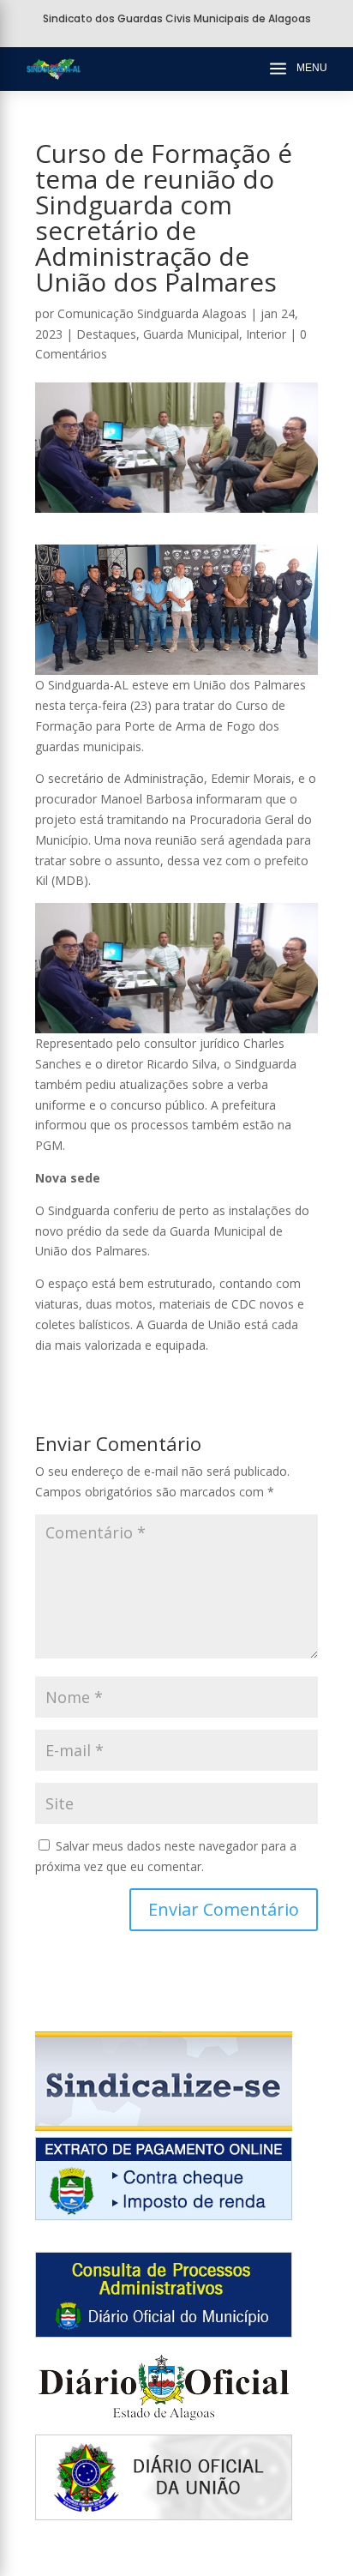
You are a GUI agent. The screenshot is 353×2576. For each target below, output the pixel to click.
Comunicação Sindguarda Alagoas (152, 313)
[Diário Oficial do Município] (164, 2333)
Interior (266, 334)
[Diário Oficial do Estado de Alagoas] (164, 2425)
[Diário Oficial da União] (164, 2516)
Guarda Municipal (191, 334)
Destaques (106, 334)
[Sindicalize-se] (164, 2126)
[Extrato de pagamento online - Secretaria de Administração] (164, 2215)
